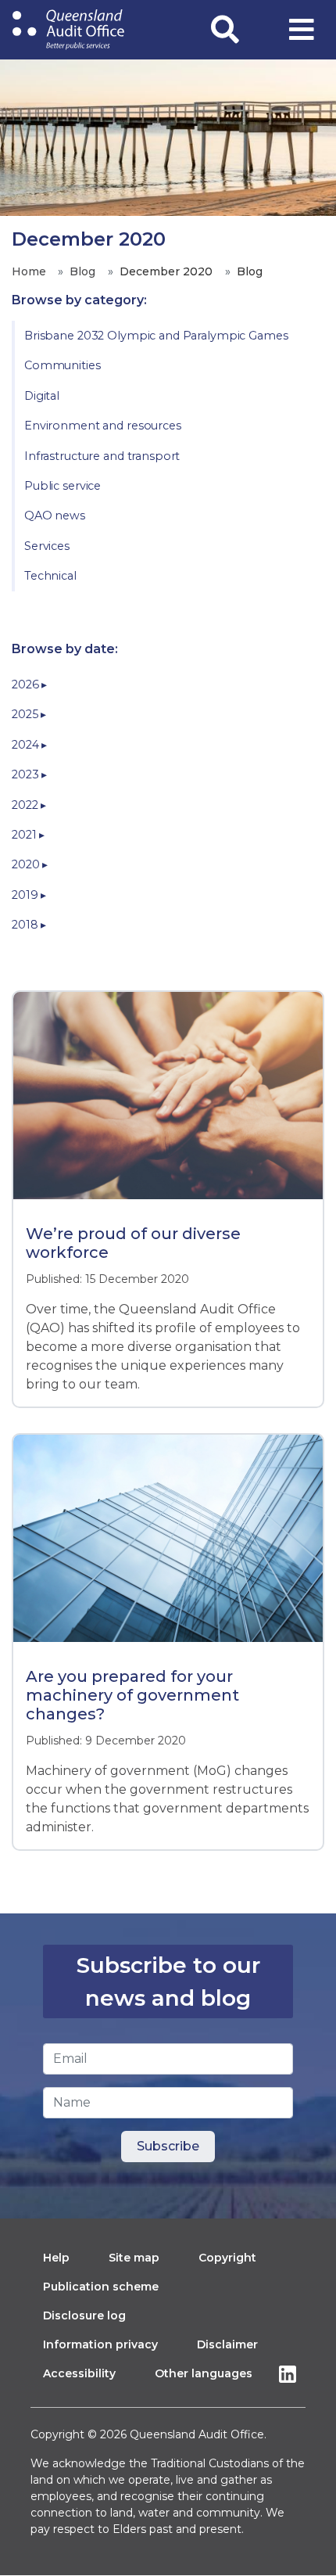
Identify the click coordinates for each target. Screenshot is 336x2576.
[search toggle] (225, 30)
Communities (63, 365)
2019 (26, 895)
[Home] (68, 30)
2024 (27, 745)
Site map (134, 2258)
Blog (82, 271)
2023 (27, 774)
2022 (26, 805)
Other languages (204, 2373)
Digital (42, 396)
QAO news (55, 516)
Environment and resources (103, 426)
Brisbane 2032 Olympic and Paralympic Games (156, 336)
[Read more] (168, 1107)
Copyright (227, 2258)
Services (47, 546)
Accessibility (79, 2373)
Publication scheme (101, 2287)
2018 (26, 925)
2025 (26, 714)
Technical (50, 576)
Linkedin (291, 2374)
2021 (25, 835)
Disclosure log (84, 2316)
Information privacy (100, 2344)
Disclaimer (227, 2344)
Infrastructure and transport (102, 456)
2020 (27, 864)
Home (29, 271)
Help (56, 2258)
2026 (27, 684)
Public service (63, 486)
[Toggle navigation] (302, 30)
